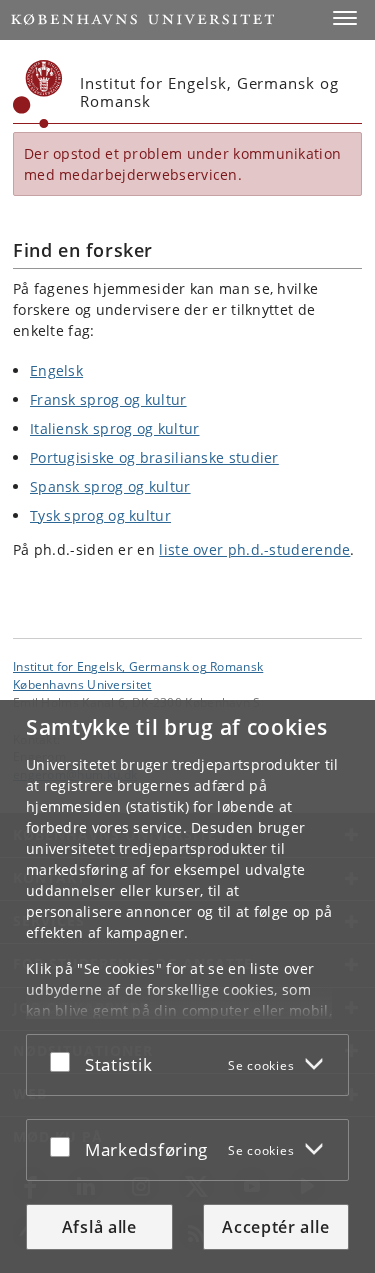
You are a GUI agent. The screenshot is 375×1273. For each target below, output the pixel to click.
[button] (345, 18)
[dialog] (187, 986)
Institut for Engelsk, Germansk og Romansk (138, 666)
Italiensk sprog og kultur (115, 428)
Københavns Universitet (82, 684)
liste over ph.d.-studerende (254, 549)
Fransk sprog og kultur (108, 399)
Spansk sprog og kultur (110, 486)
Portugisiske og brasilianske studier (154, 457)
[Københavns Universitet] (38, 94)
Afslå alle (99, 1227)
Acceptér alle (275, 1227)
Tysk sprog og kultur (100, 515)
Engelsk (56, 370)
